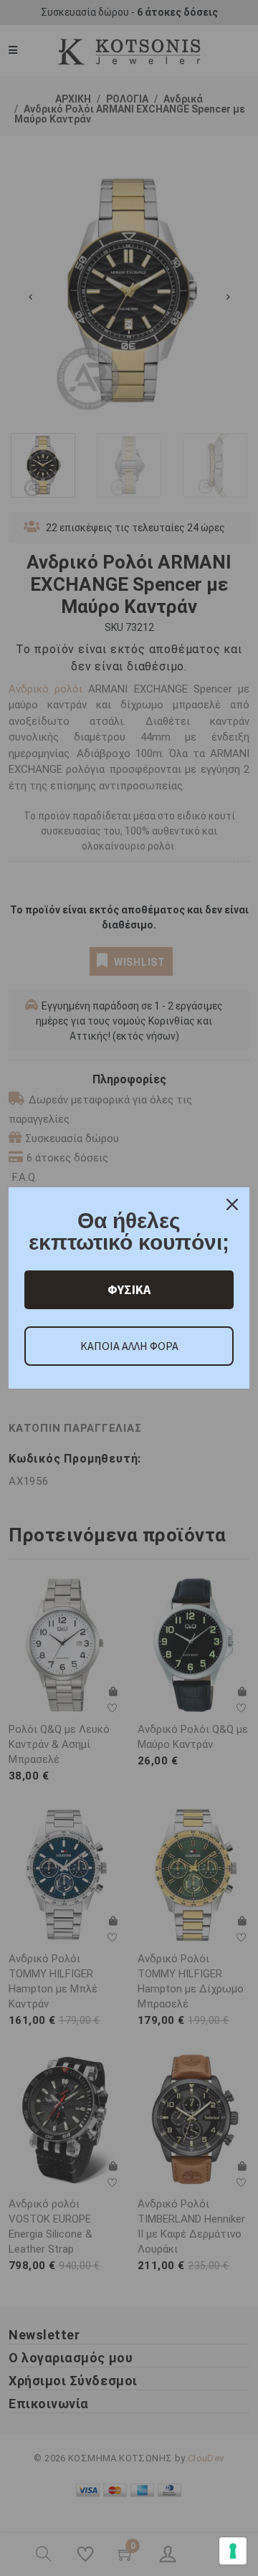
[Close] (232, 1204)
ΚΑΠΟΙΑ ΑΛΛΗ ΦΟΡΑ (129, 1346)
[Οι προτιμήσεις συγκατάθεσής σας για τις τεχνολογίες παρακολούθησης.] (233, 2551)
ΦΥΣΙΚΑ (129, 1289)
